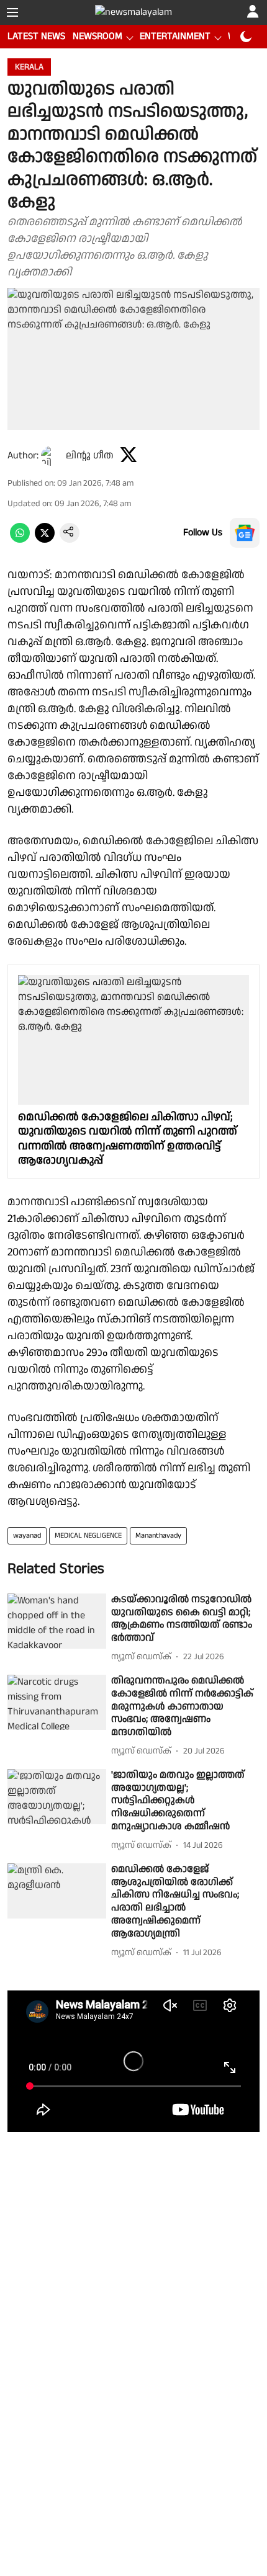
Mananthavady (158, 1535)
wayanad (27, 1535)
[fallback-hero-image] (57, 1621)
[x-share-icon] (45, 540)
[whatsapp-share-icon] (20, 540)
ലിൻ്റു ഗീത (90, 456)
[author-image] (51, 456)
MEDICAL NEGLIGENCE (88, 1535)
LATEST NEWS (36, 36)
